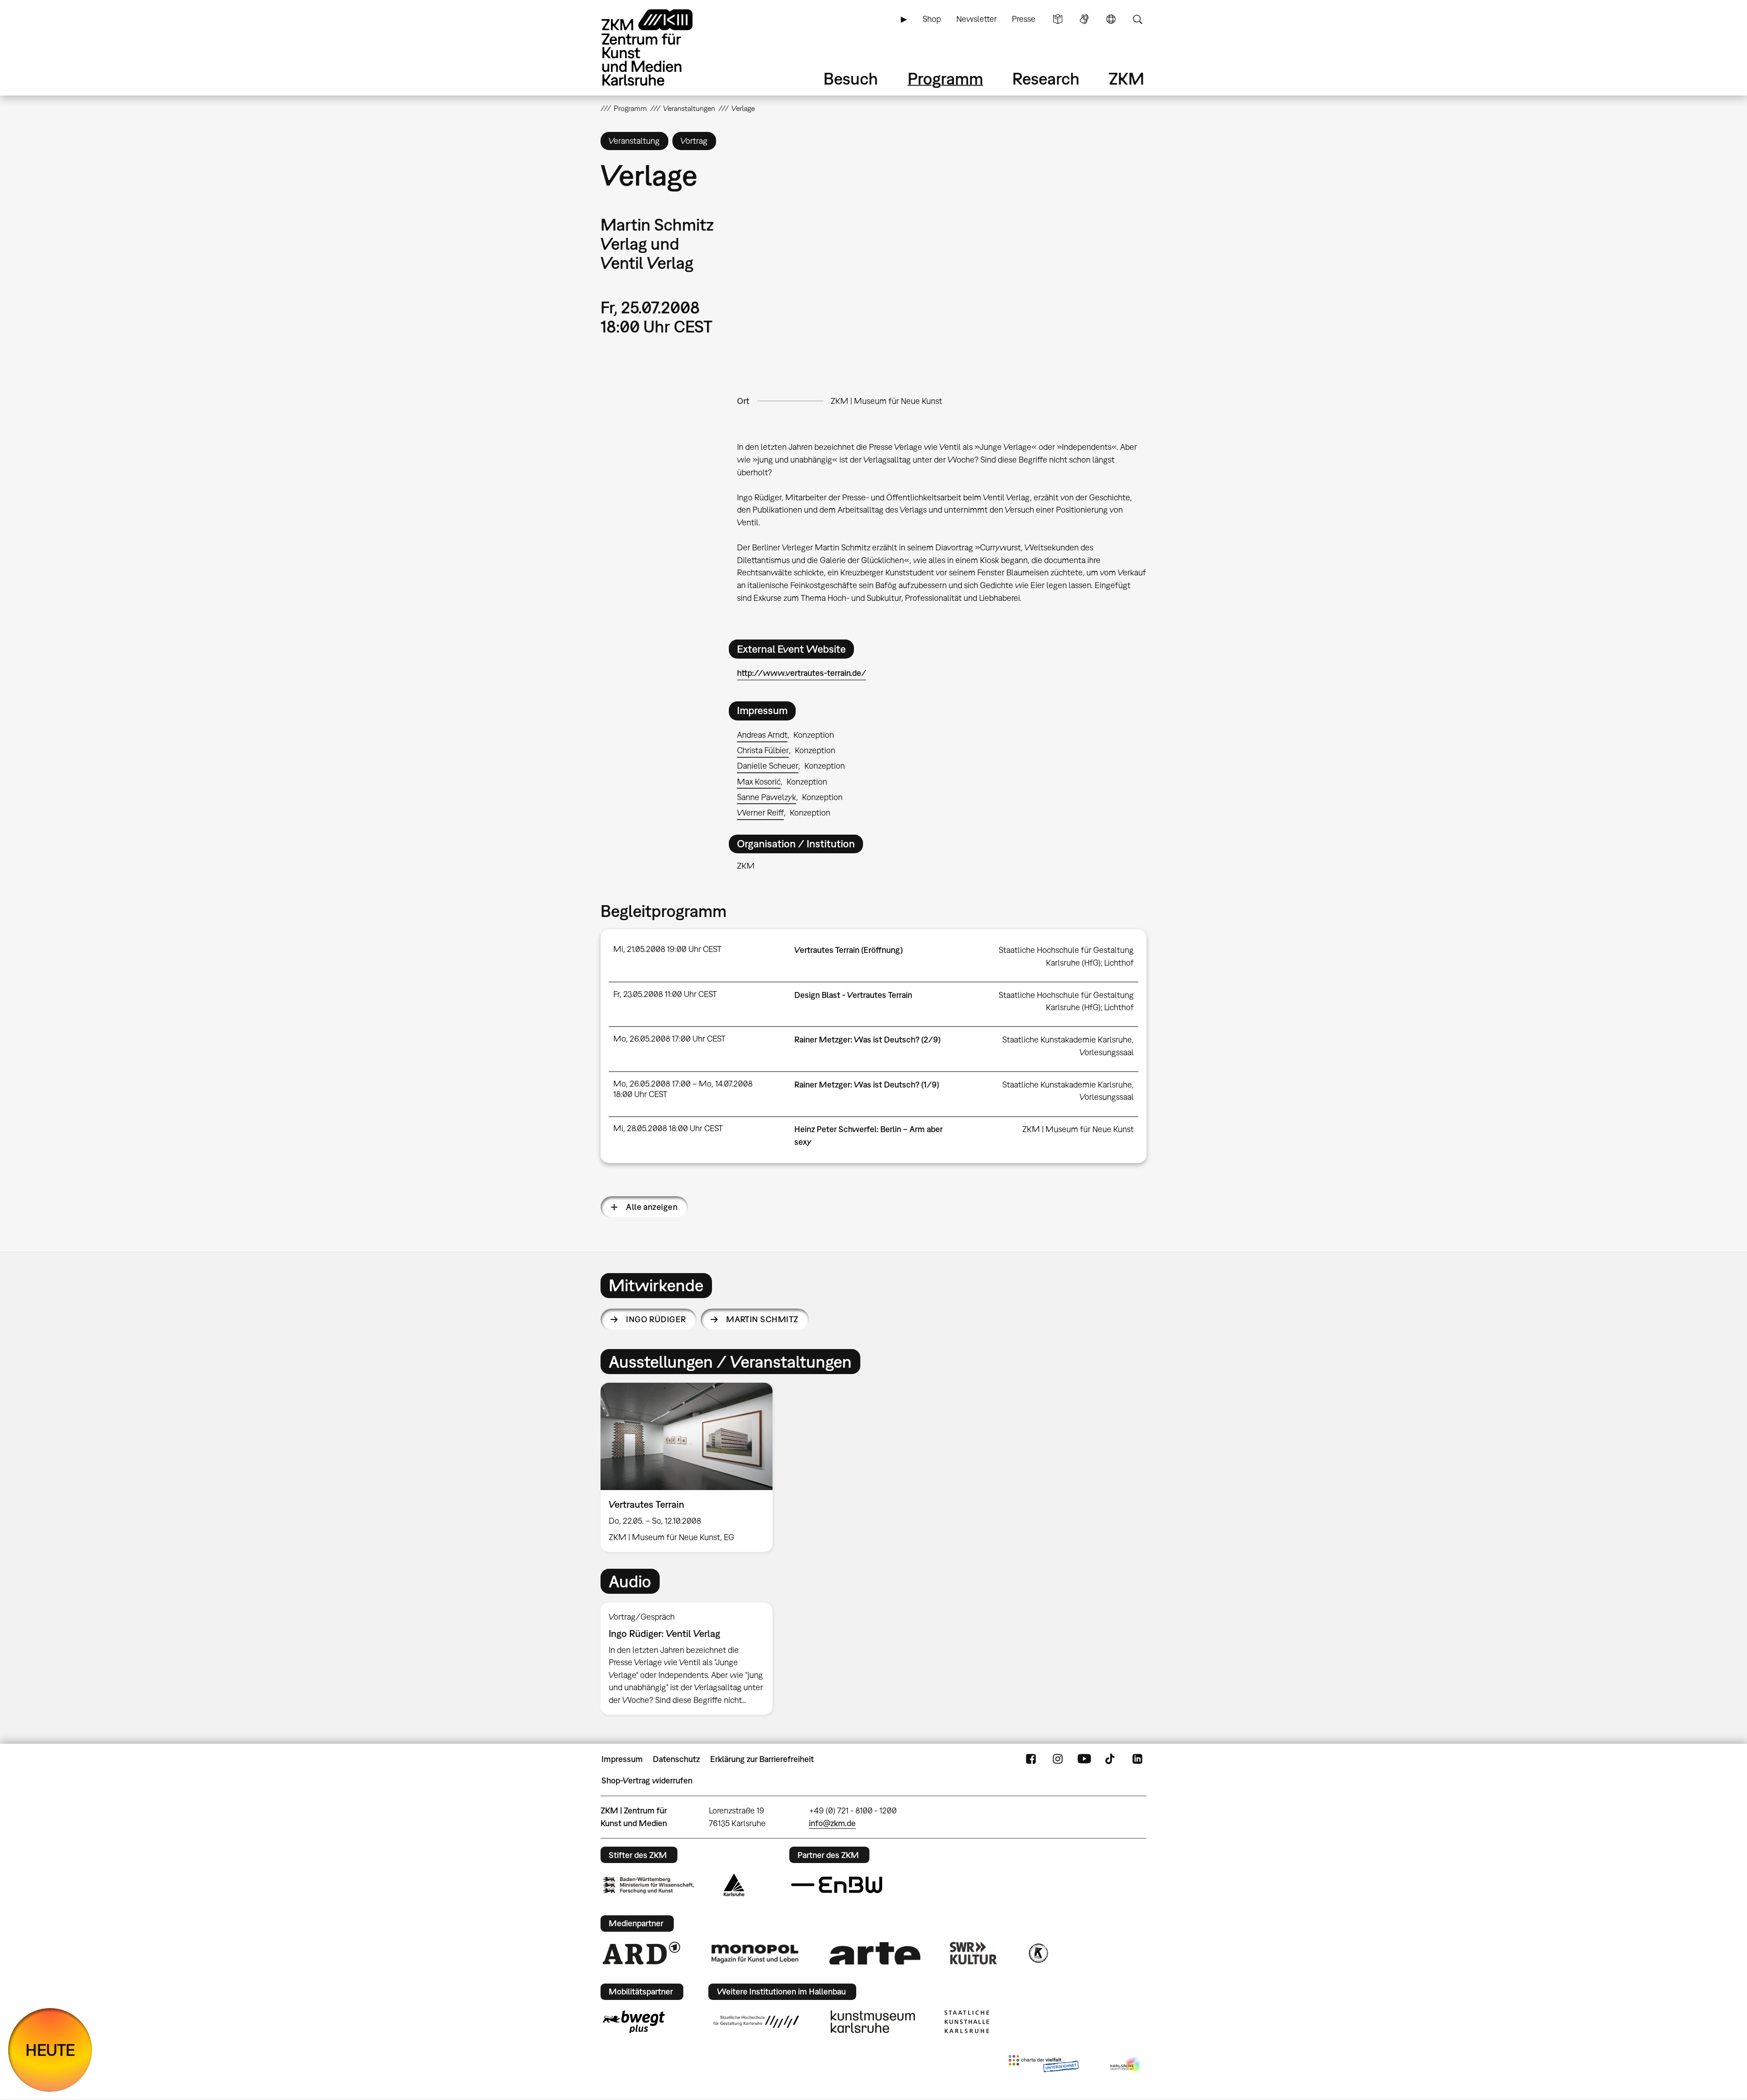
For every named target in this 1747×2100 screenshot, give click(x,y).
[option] (691, 1468)
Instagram (1058, 1759)
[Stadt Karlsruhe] (734, 1885)
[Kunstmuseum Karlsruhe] (873, 2022)
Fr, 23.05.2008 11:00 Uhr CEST (665, 994)
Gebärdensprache (1084, 19)
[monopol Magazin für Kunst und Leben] (755, 1953)
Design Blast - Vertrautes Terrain (853, 995)
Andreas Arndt (762, 735)
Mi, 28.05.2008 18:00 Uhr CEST (668, 1128)
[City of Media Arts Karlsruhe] (1126, 2065)
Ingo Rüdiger (656, 1319)
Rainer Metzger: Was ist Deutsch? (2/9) (867, 1040)
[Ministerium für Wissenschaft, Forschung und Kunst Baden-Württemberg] (648, 1885)
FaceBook (1031, 1759)
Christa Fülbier (763, 750)
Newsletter (977, 19)
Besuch (851, 78)
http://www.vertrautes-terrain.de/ (802, 673)
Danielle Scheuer (768, 766)
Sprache (1111, 19)
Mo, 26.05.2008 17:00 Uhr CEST (669, 1039)
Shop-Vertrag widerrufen (647, 1780)
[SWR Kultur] (974, 1953)
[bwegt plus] (634, 2022)
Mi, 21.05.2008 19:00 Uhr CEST (667, 949)
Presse (1024, 19)
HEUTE (50, 2050)
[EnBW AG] (837, 1885)
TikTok (1111, 1759)
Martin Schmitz (762, 1319)
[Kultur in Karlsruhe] (1038, 1953)
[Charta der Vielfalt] (1043, 2065)
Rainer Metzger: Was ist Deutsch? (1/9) (867, 1085)
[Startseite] (660, 48)
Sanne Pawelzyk (767, 797)
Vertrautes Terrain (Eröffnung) (848, 950)
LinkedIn (1137, 1759)
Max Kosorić (759, 782)
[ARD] (641, 1953)
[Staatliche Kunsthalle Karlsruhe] (967, 2022)
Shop (932, 19)
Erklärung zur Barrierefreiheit (762, 1759)
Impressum (622, 1759)
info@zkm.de (832, 1823)
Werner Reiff (760, 813)
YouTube (1084, 1759)
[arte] (875, 1953)
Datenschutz (676, 1759)
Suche (1137, 19)
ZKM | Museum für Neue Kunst (886, 401)
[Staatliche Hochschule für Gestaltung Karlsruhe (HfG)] (756, 2022)
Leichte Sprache (1058, 19)
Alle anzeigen (652, 1207)
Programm (945, 78)
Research (1046, 78)
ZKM (1126, 78)
